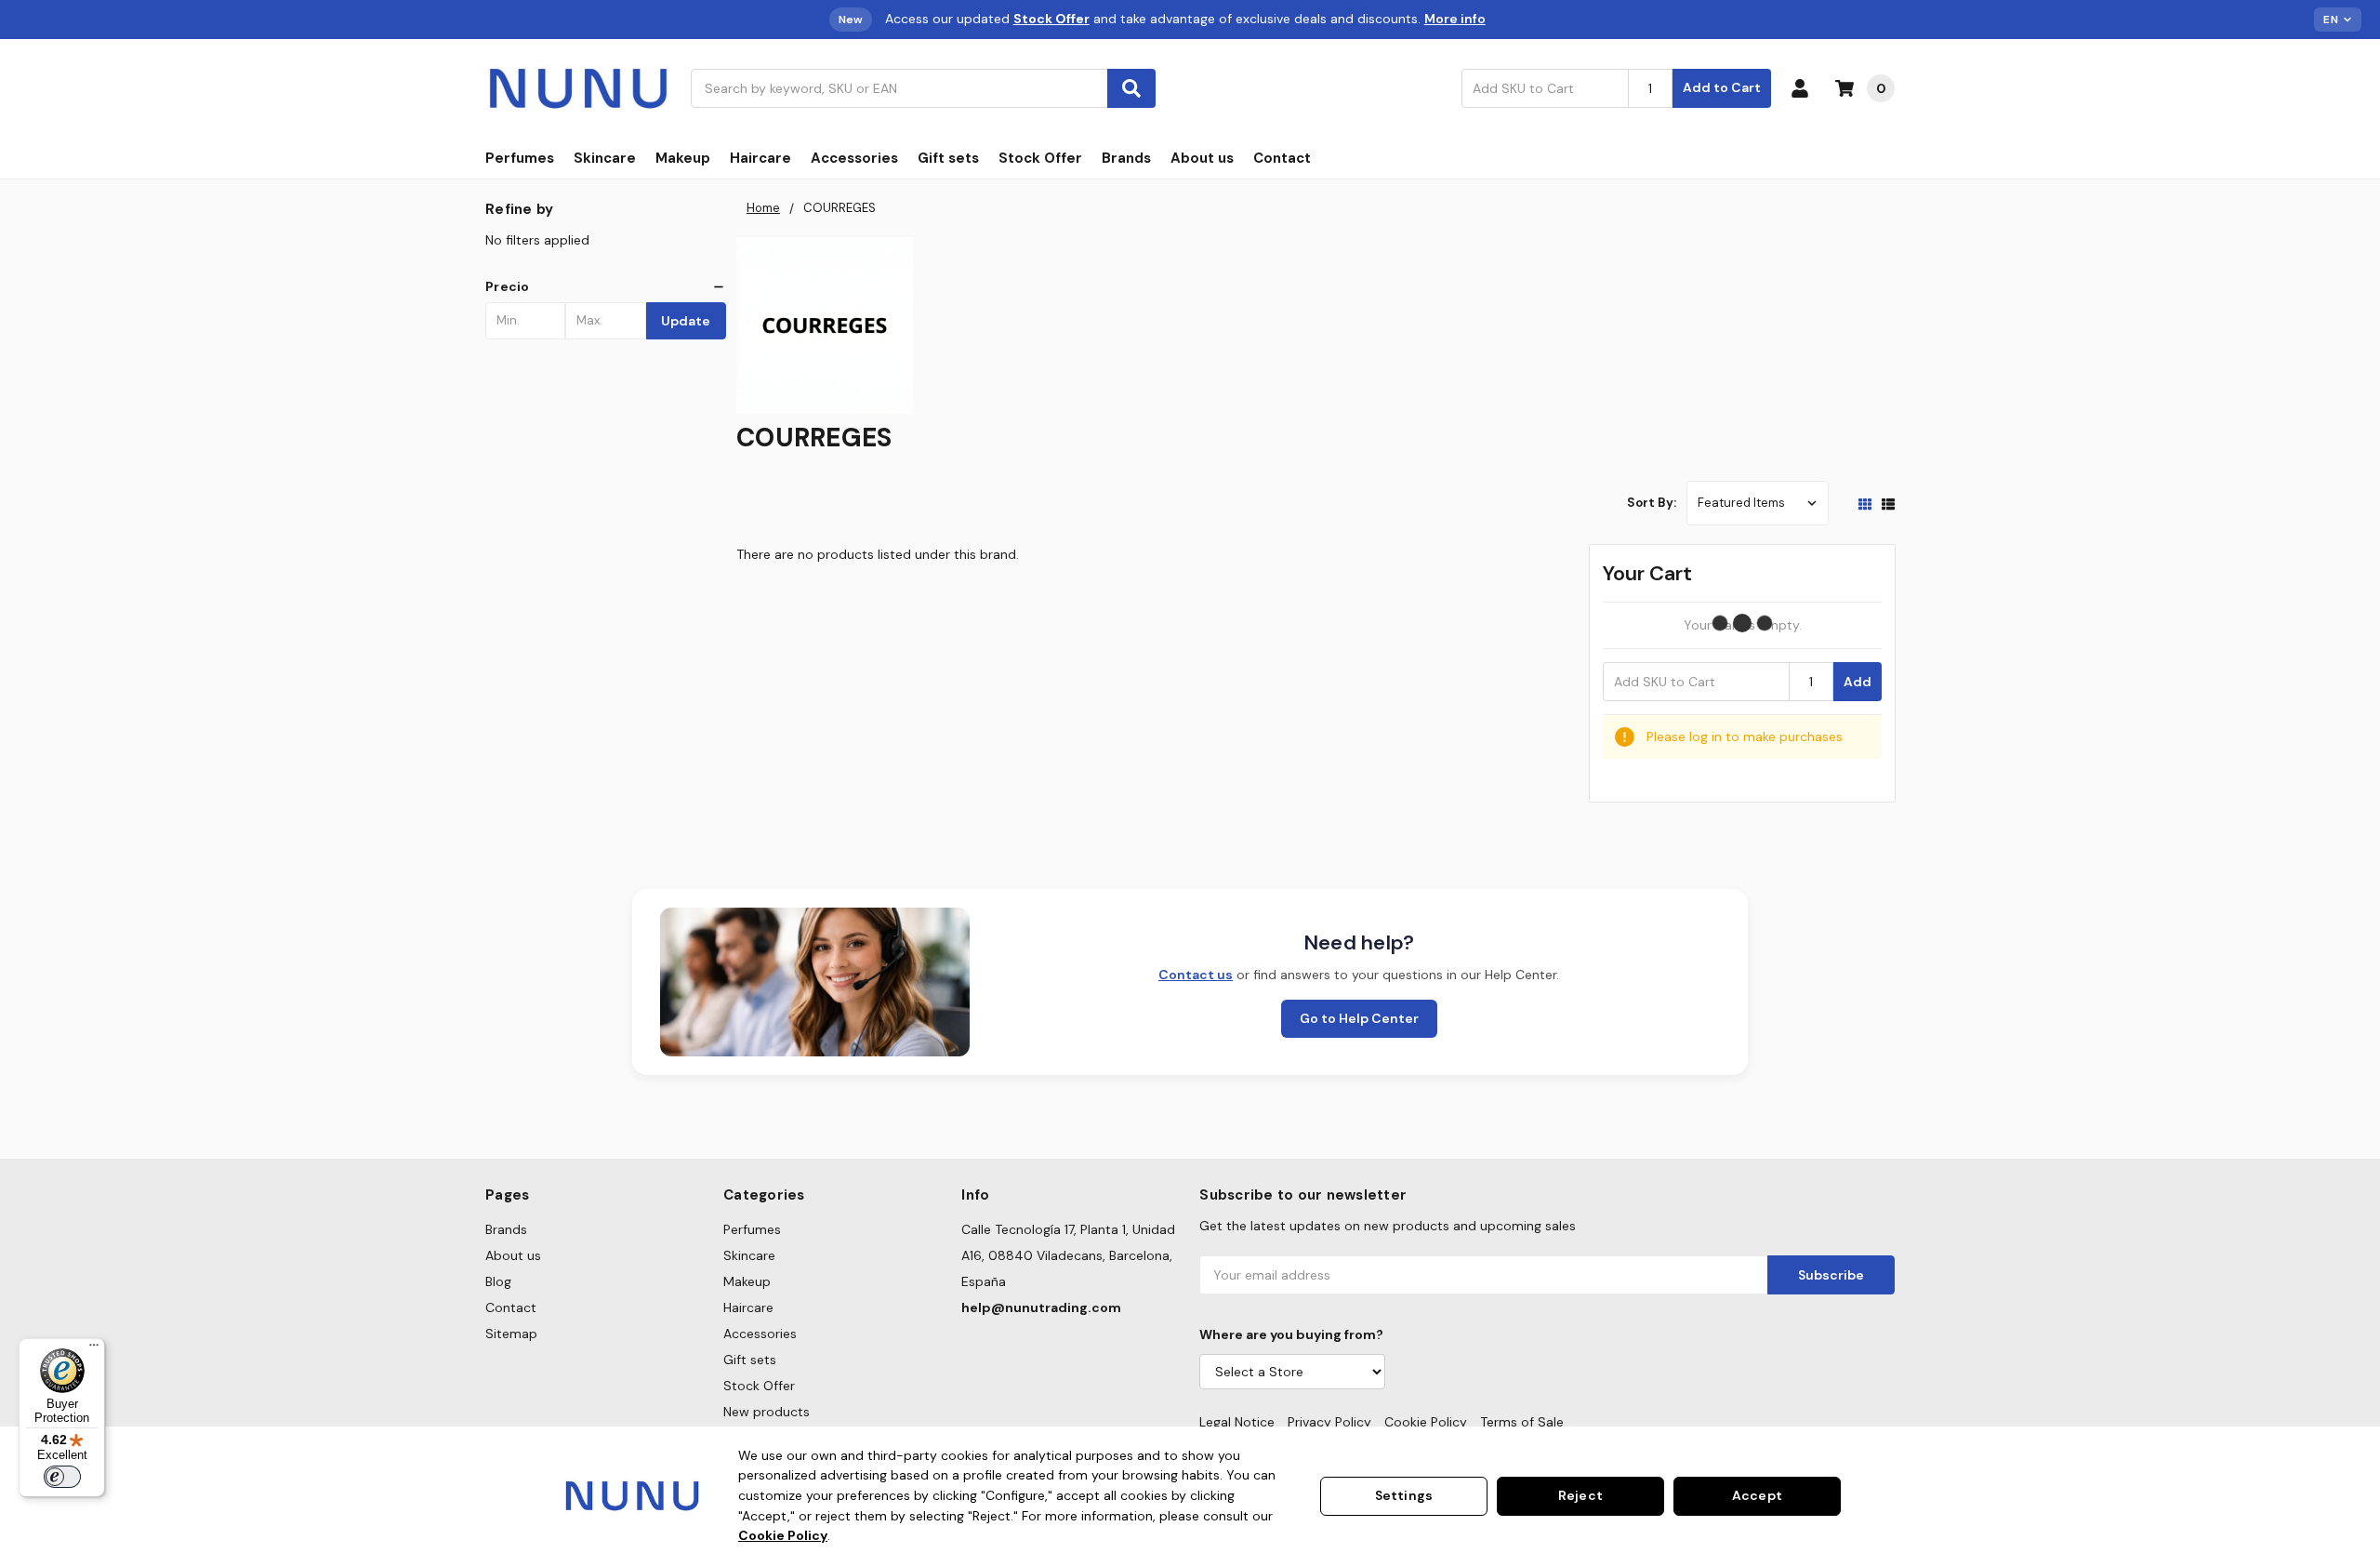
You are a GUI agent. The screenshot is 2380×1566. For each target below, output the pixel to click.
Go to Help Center (1359, 1018)
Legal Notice (1237, 1422)
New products (767, 1412)
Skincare (605, 158)
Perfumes (520, 158)
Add (1858, 682)
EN (2331, 20)
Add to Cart (1722, 87)
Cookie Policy (1426, 1422)
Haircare (760, 158)
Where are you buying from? (1291, 1334)
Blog (498, 1281)
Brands (1126, 158)
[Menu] (94, 1349)
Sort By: (1652, 503)
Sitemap (511, 1334)
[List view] (1888, 503)
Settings (1404, 1495)
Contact (1282, 158)
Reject (1580, 1495)
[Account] (1803, 88)
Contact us (1196, 975)
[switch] (62, 1477)
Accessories (854, 158)
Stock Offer (1040, 158)
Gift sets (948, 158)
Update (686, 321)
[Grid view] (1865, 503)
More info (1455, 19)
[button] (606, 286)
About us (1202, 158)
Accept (1757, 1495)
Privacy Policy (1329, 1422)
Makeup (683, 158)
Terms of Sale (1522, 1422)
